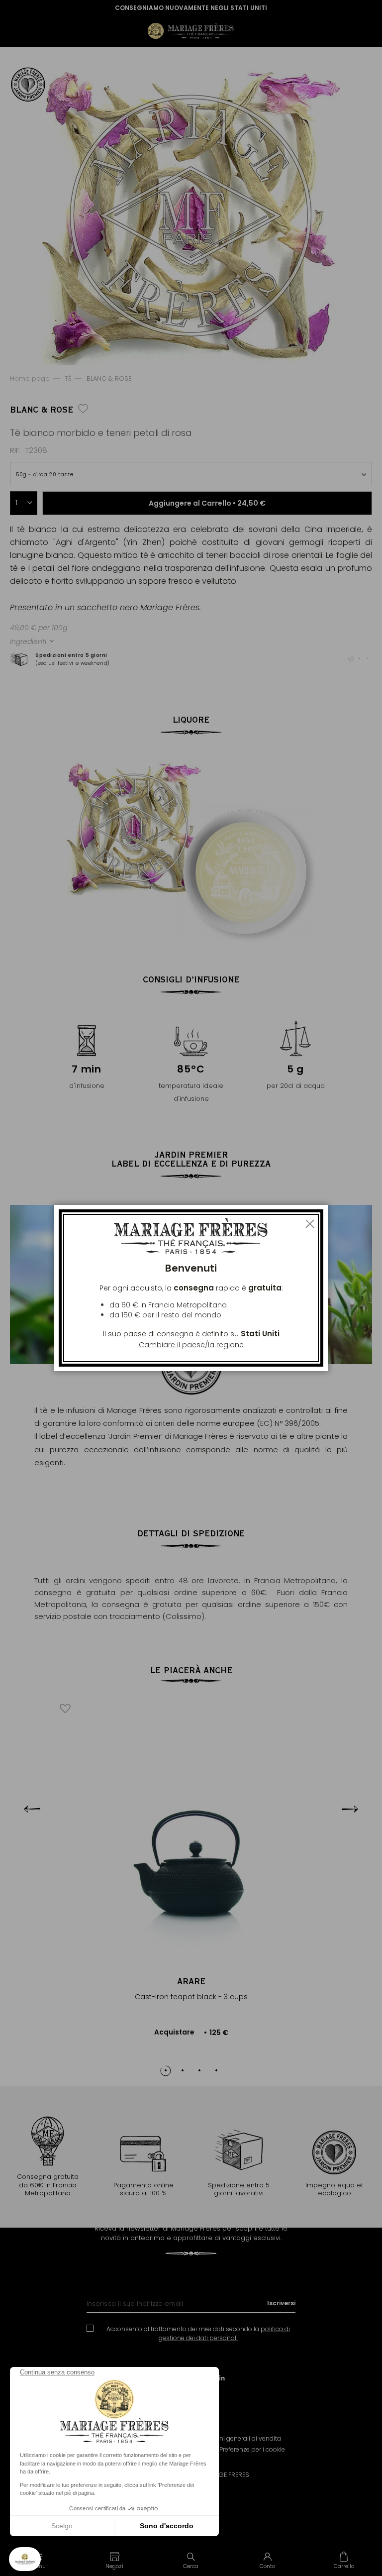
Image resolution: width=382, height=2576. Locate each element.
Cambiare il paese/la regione (191, 1345)
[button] (115, 2560)
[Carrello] (344, 2560)
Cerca (191, 2566)
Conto (267, 2566)
